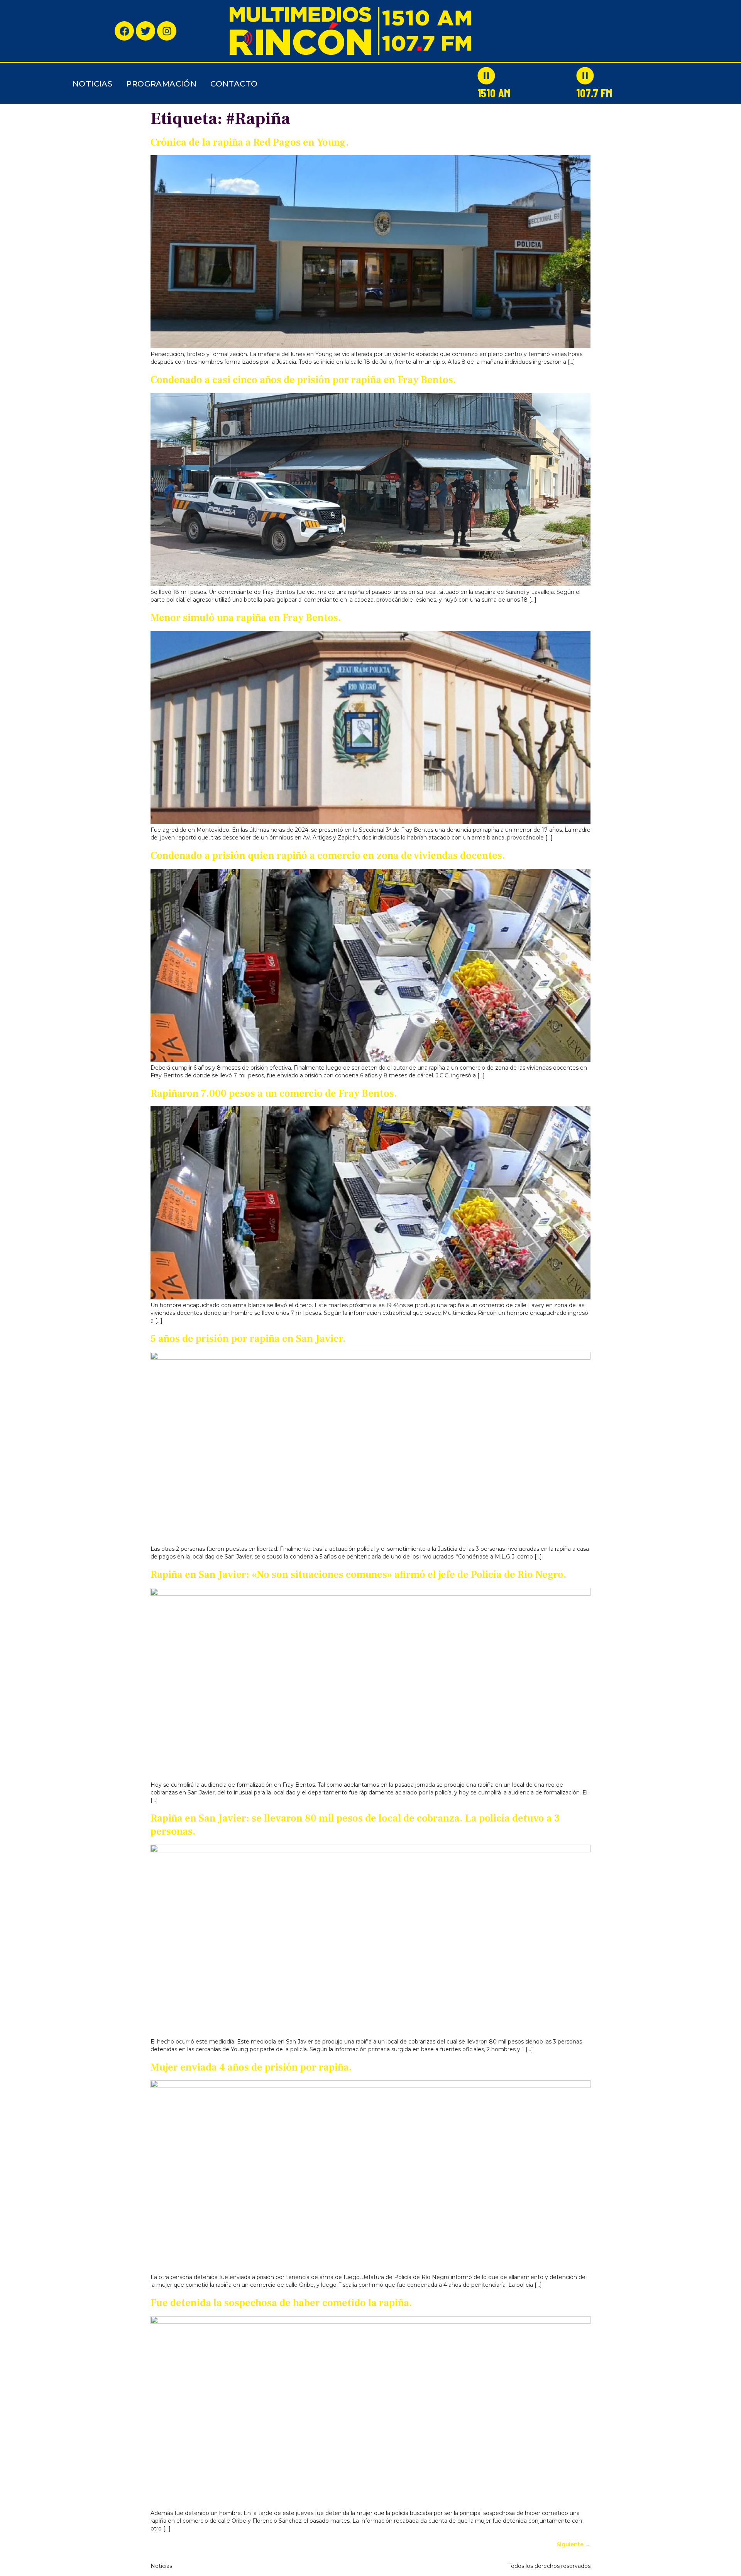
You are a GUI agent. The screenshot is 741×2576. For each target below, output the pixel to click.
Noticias (92, 84)
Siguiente (574, 2544)
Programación (161, 84)
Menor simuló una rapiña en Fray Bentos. (246, 618)
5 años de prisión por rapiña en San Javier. (248, 1339)
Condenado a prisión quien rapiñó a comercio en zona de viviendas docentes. (328, 856)
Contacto (234, 84)
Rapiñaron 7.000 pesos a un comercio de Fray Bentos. (274, 1094)
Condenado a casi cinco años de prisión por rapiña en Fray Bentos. (303, 380)
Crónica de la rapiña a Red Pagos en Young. (250, 142)
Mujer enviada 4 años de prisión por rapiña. (251, 2067)
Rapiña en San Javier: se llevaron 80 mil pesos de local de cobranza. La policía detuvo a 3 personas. (355, 1825)
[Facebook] (124, 31)
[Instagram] (167, 31)
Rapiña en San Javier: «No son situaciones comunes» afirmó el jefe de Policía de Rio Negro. (359, 1575)
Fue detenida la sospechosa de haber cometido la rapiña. (281, 2303)
